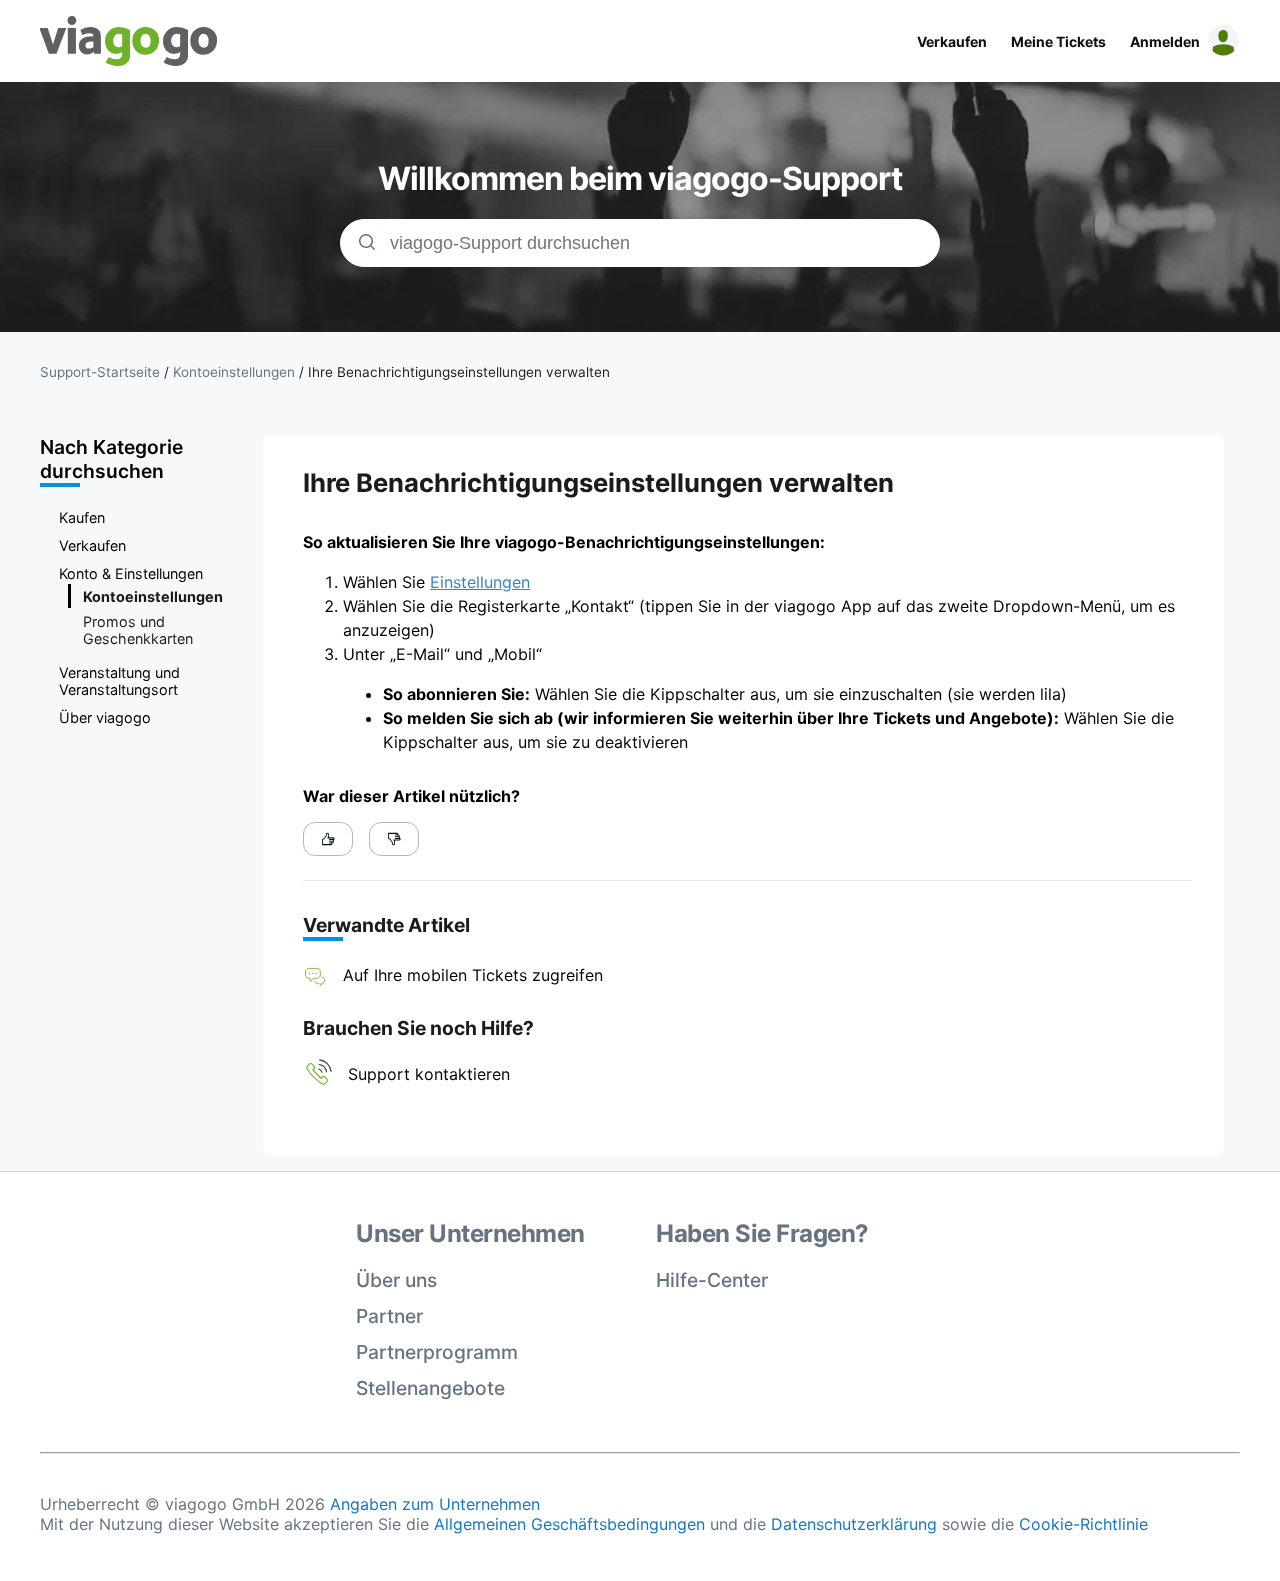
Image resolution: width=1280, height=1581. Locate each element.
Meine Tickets (1058, 41)
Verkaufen (952, 41)
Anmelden (1165, 41)
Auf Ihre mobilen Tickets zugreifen (473, 975)
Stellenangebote (430, 1388)
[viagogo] (129, 41)
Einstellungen (480, 582)
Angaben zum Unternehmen (435, 1504)
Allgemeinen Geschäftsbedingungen (569, 1524)
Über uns (396, 1280)
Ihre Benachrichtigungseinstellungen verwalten (459, 372)
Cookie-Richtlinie (1083, 1524)
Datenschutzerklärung (854, 1524)
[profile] (1220, 41)
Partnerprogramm (437, 1352)
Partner (389, 1316)
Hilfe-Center (712, 1280)
